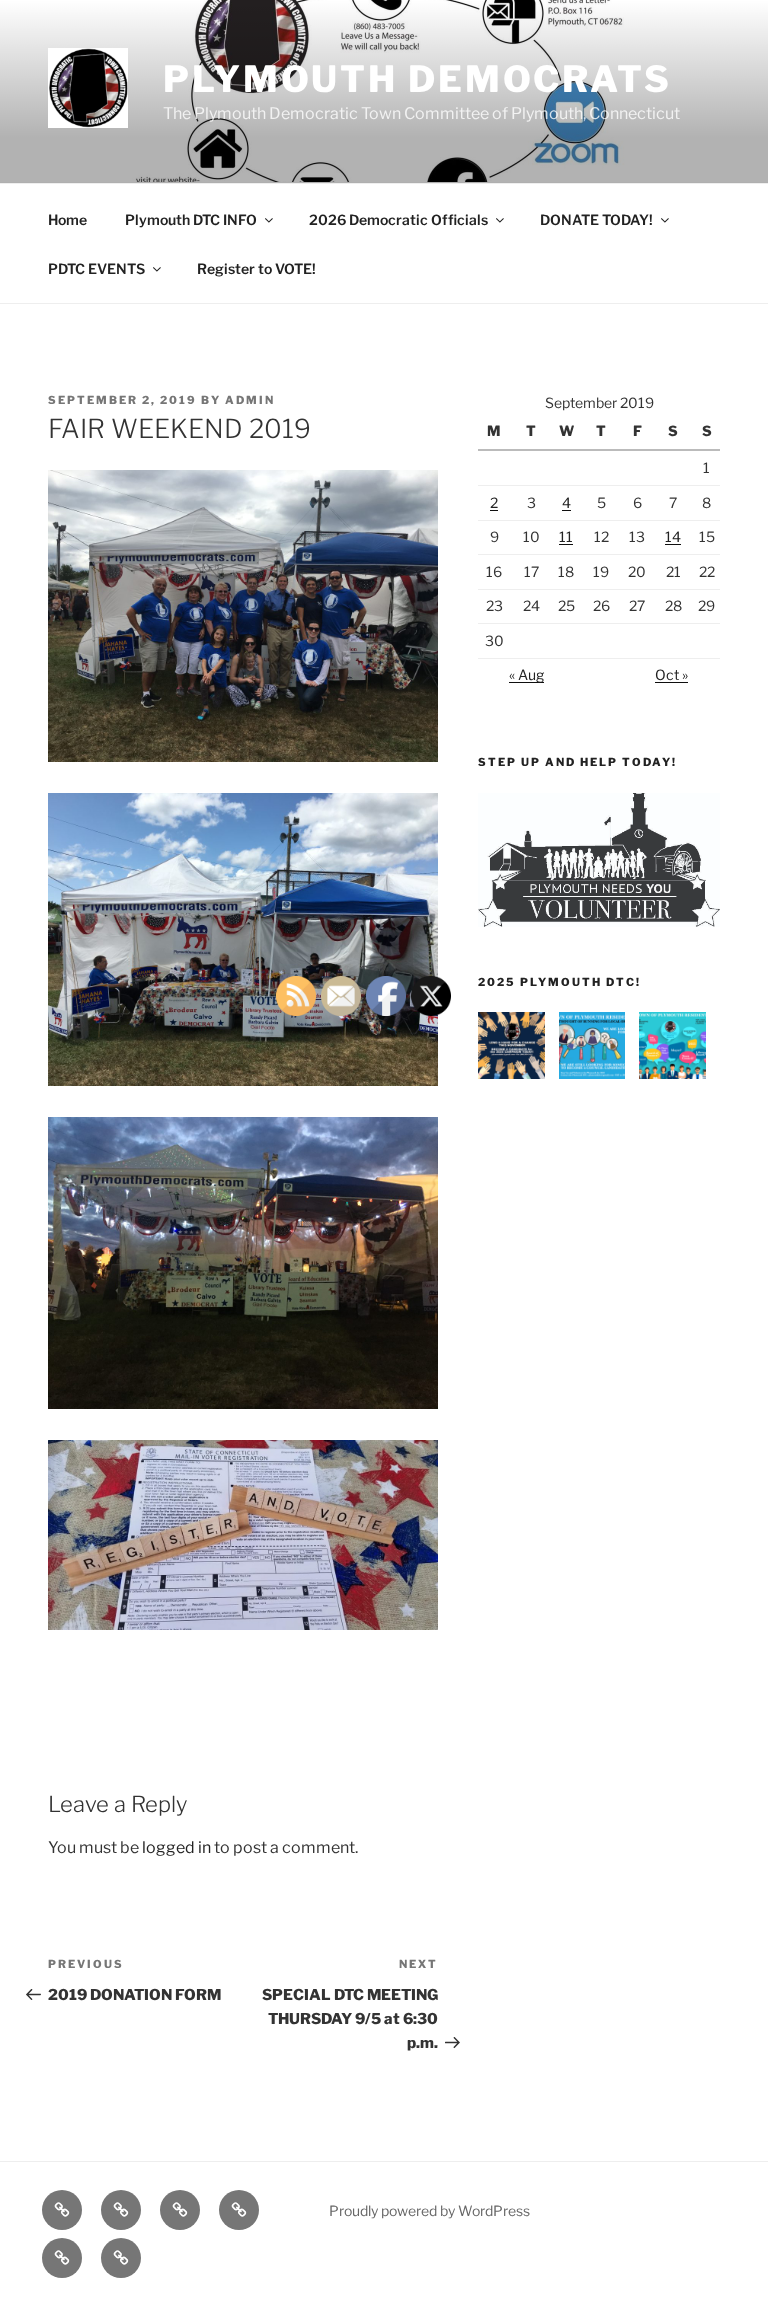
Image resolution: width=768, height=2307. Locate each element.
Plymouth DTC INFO (191, 219)
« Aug (526, 674)
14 (673, 536)
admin (250, 400)
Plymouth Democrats (417, 79)
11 (566, 536)
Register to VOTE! (256, 268)
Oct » (671, 674)
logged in (176, 1847)
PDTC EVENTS (96, 268)
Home (67, 219)
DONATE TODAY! (596, 219)
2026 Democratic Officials (398, 219)
